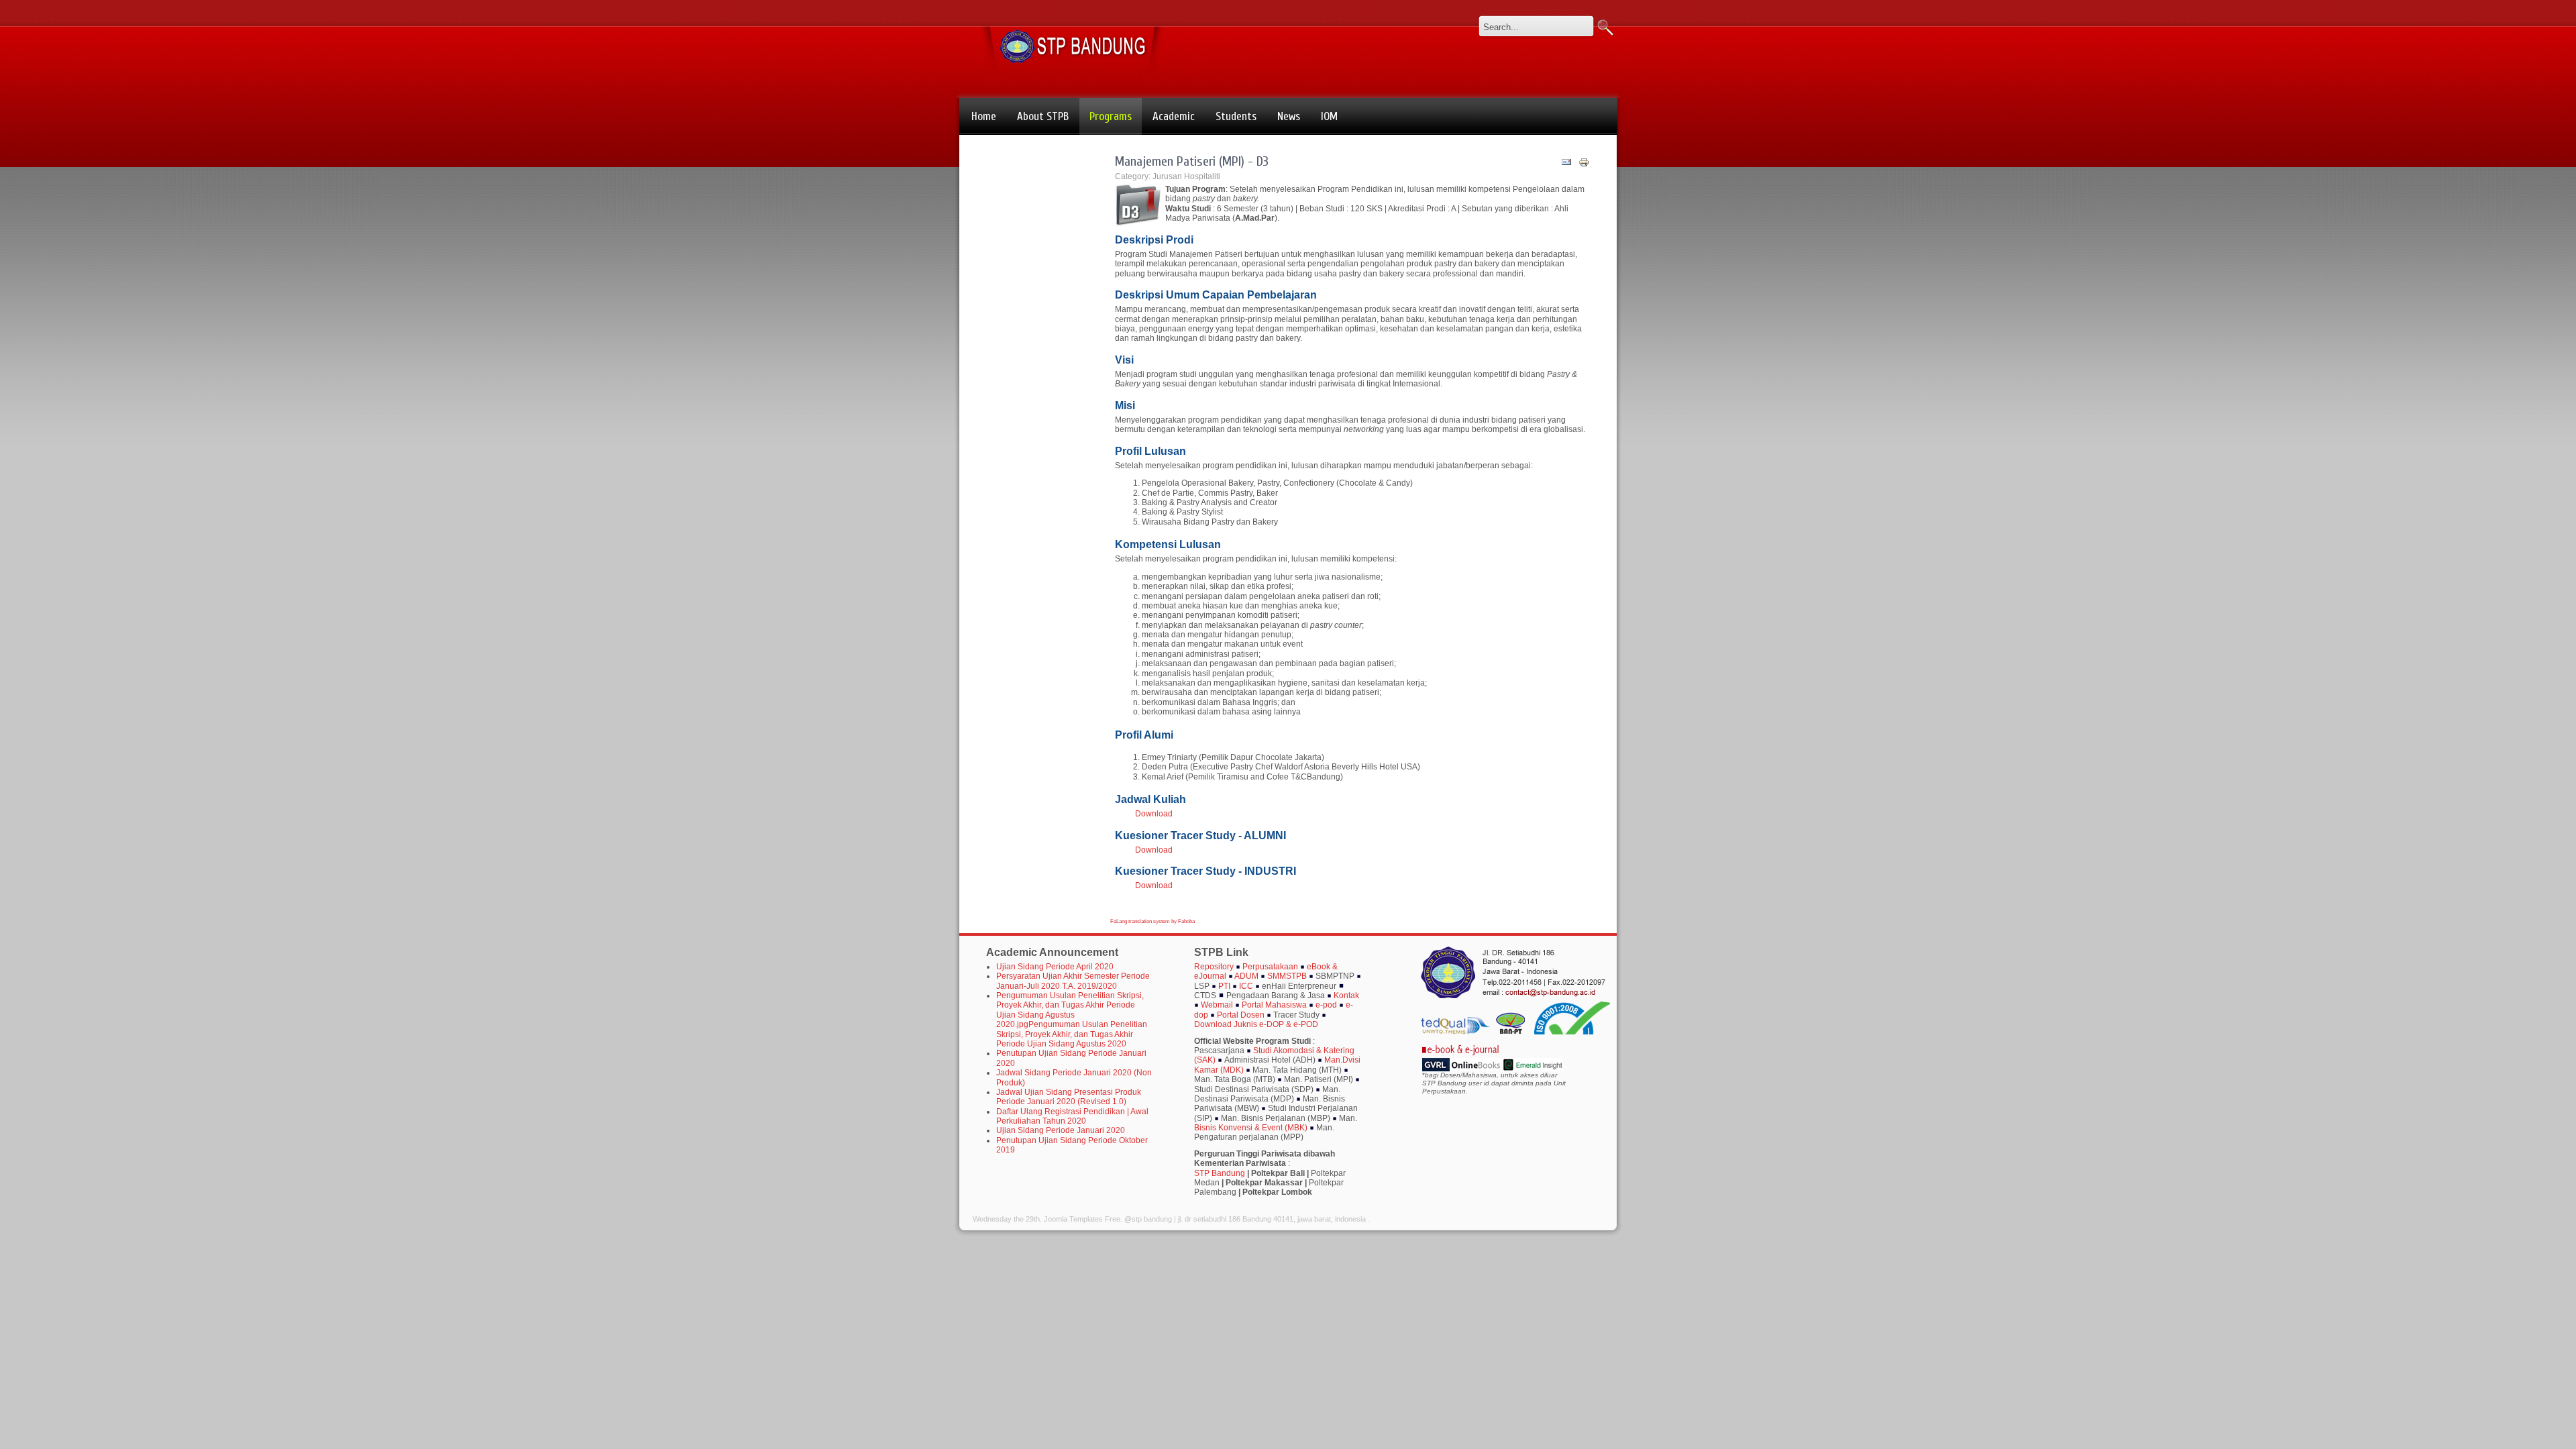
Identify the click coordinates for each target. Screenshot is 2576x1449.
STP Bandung (1220, 1173)
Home (984, 116)
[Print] (1584, 165)
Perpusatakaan (1270, 967)
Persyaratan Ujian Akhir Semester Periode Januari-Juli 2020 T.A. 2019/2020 (1073, 981)
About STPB (1043, 116)
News (1289, 116)
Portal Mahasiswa (1275, 1005)
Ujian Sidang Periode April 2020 (1055, 967)
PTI (1224, 986)
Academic (1174, 116)
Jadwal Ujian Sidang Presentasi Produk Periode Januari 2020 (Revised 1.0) (1069, 1097)
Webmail (1218, 1005)
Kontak (1346, 996)
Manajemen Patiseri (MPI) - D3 (1192, 161)
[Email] (1566, 165)
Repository (1214, 967)
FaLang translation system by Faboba (1152, 921)
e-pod (1326, 1005)
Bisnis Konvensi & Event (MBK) (1252, 1128)
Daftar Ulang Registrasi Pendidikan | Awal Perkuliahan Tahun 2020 (1072, 1116)
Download (1154, 814)
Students (1236, 116)
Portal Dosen (1241, 1015)
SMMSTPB (1287, 976)
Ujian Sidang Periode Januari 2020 (1061, 1130)
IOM (1329, 116)
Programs (1111, 116)
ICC (1247, 986)
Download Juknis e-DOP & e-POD (1256, 1024)
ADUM (1246, 976)
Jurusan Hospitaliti (1186, 176)
